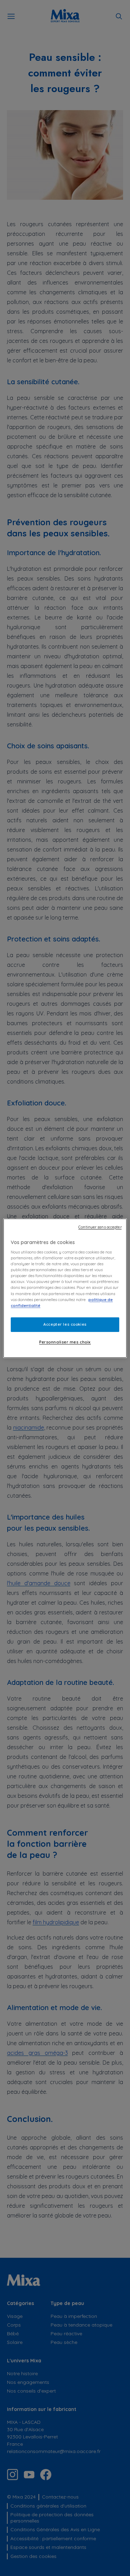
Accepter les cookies (65, 1324)
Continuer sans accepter (100, 1227)
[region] (65, 1288)
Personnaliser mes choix (65, 1342)
